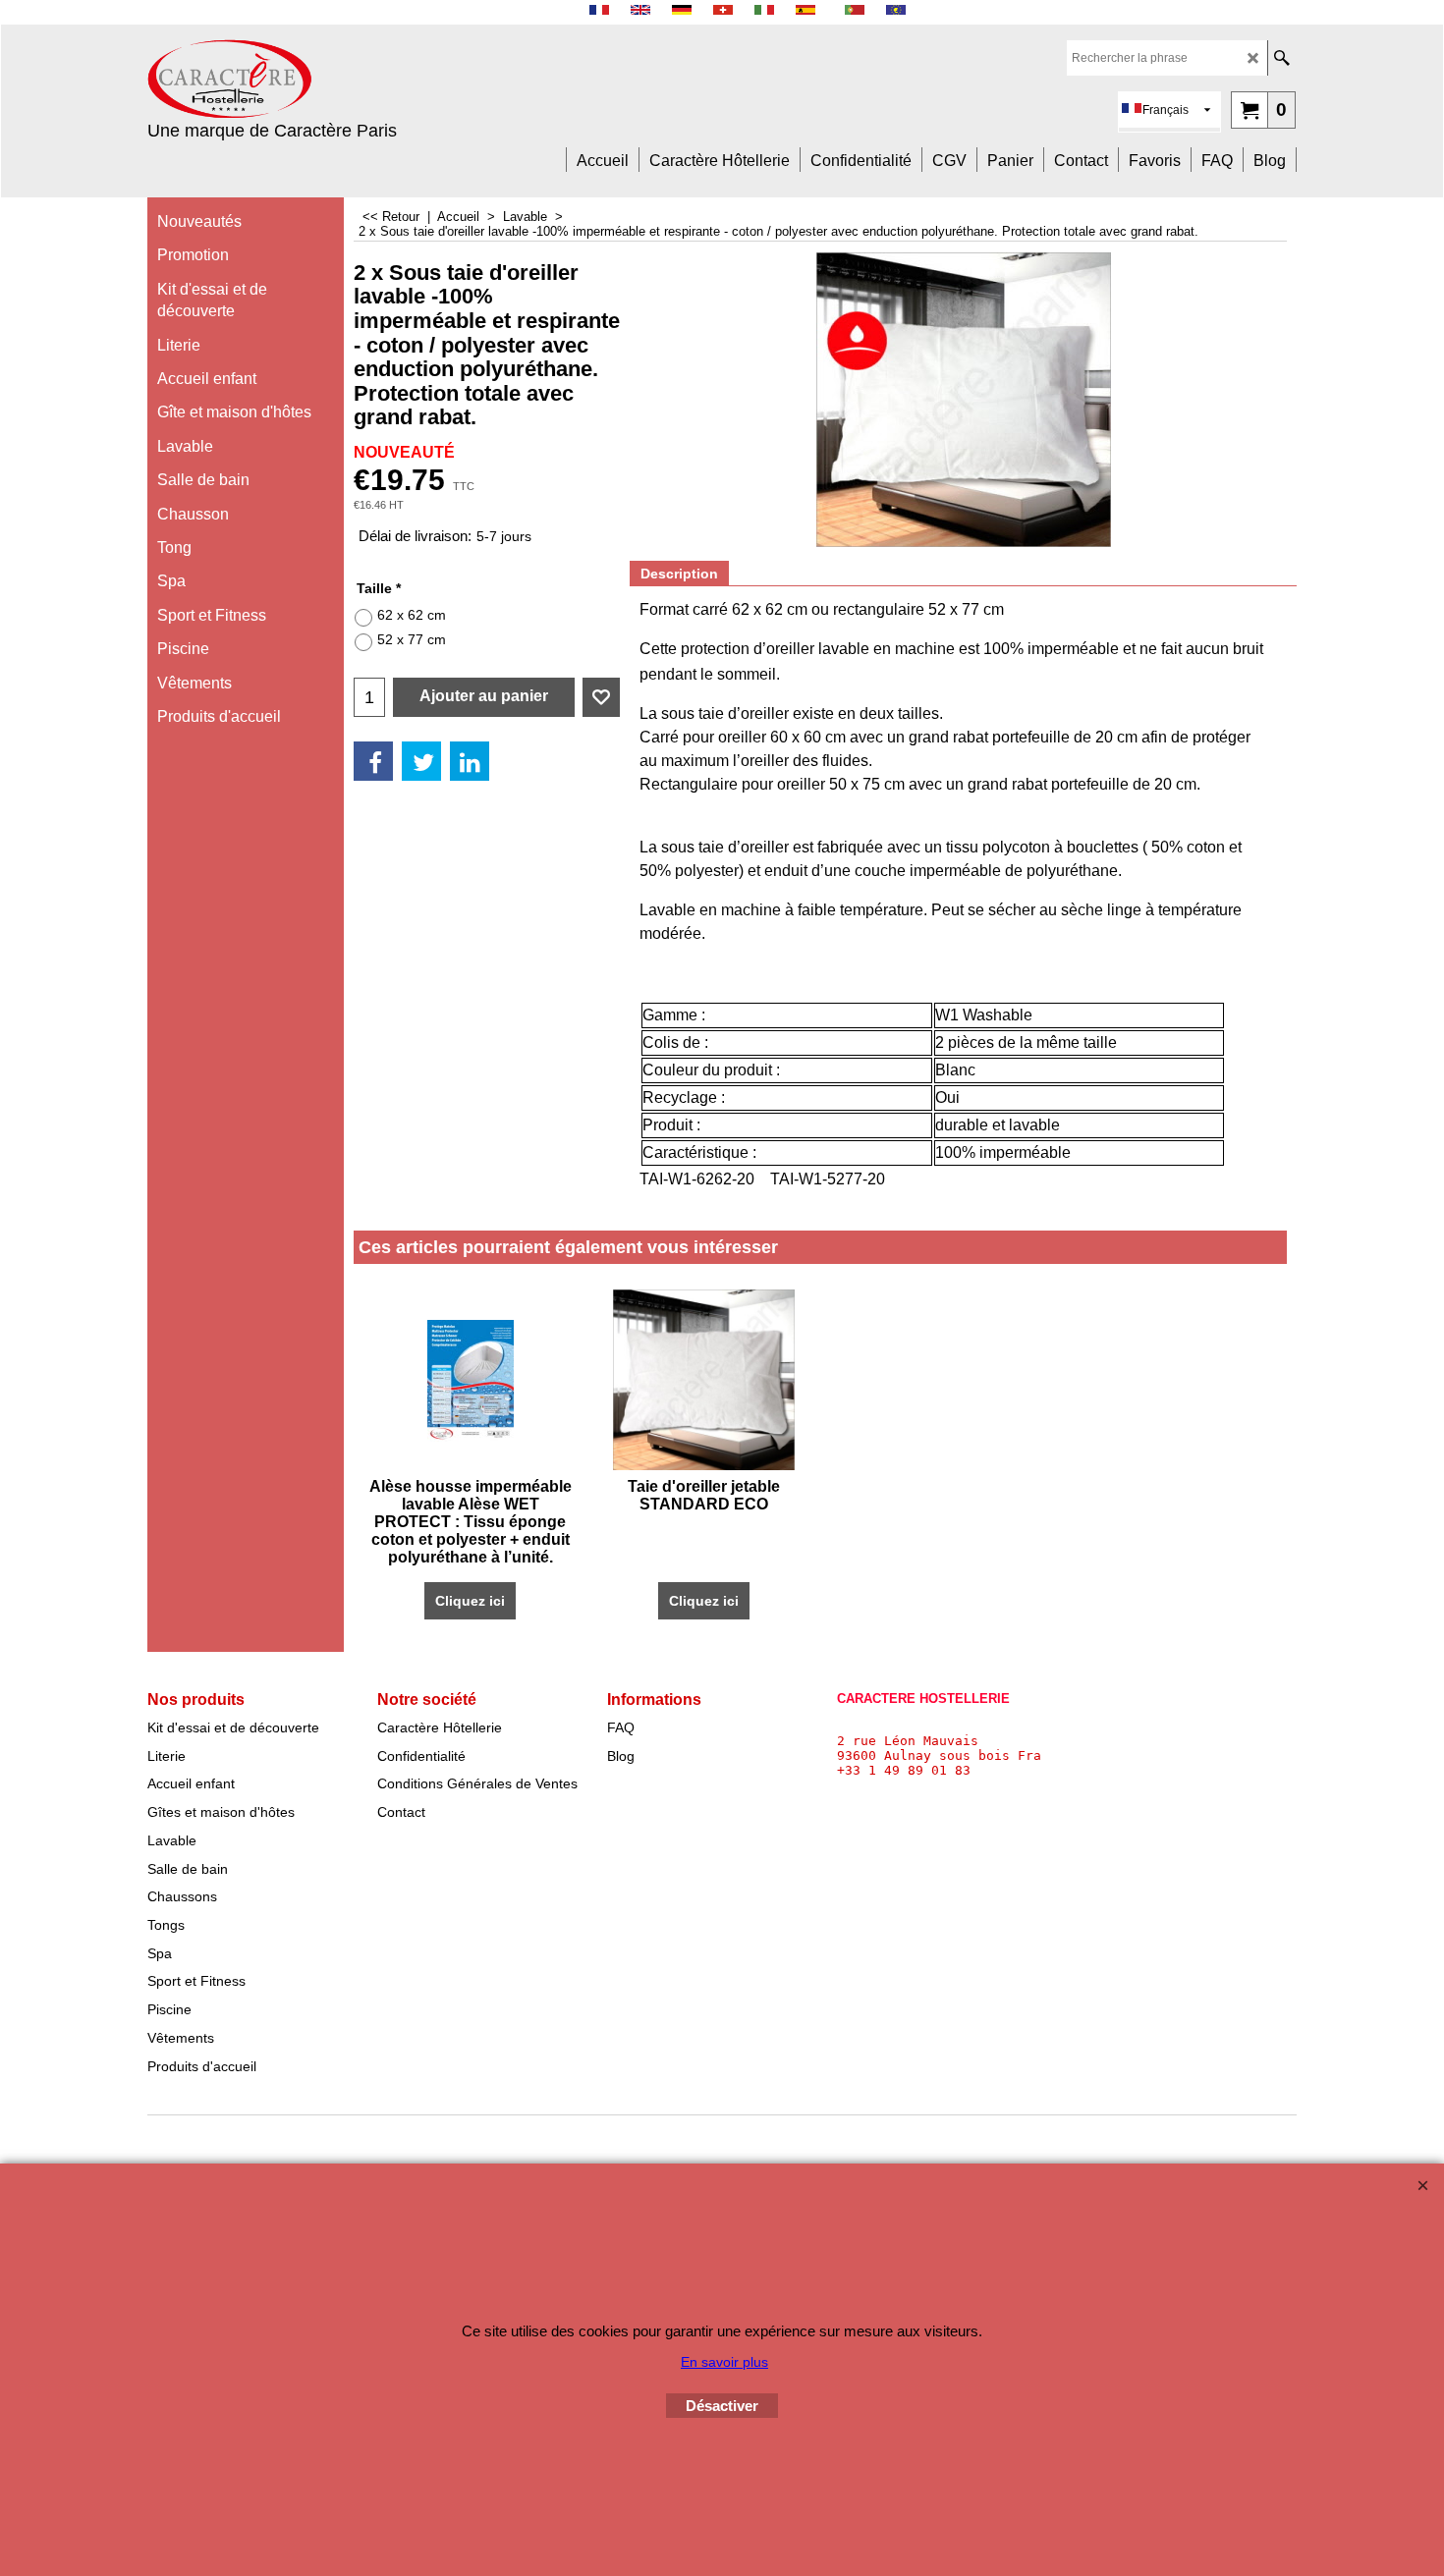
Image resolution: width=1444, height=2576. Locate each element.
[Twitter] (421, 761)
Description (679, 574)
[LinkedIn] (470, 761)
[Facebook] (373, 761)
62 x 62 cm (412, 615)
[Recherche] (1281, 58)
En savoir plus (724, 2362)
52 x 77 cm (412, 639)
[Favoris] (601, 697)
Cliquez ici (470, 1601)
